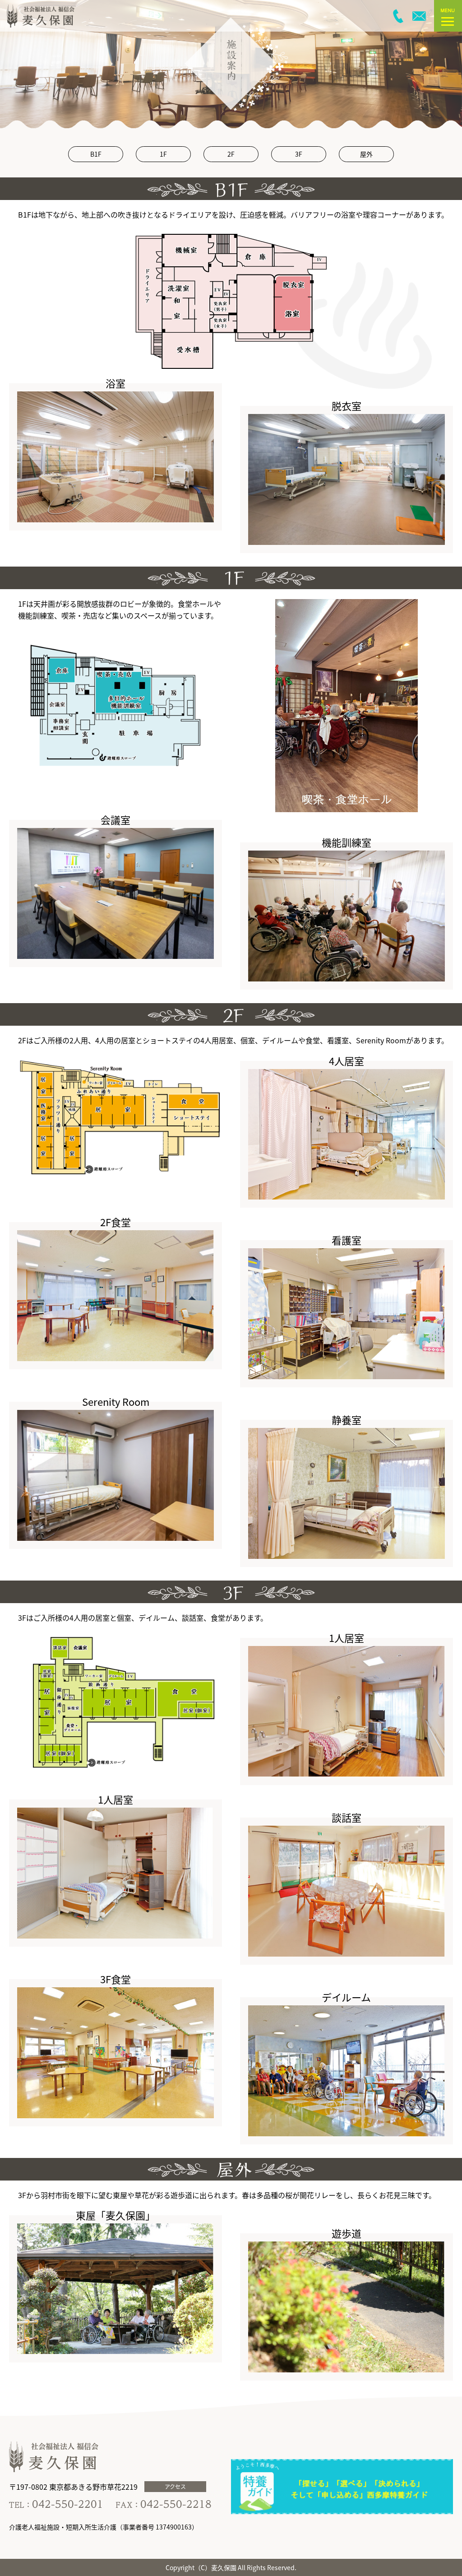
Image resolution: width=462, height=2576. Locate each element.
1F (163, 154)
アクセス (175, 2486)
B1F (96, 154)
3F (299, 154)
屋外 (366, 154)
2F (231, 154)
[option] (231, 64)
